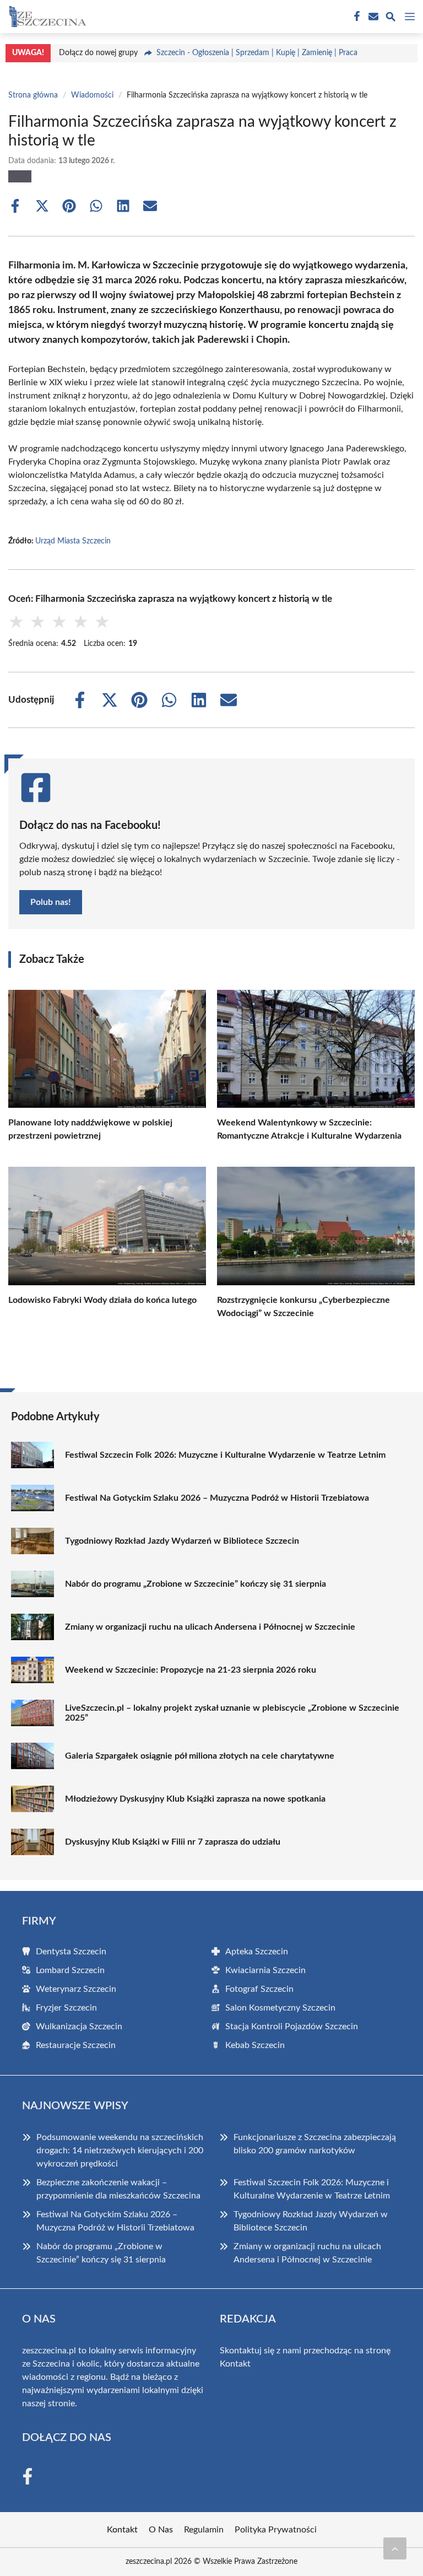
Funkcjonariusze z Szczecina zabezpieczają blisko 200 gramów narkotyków (315, 2144)
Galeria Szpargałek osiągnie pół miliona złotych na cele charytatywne (200, 1756)
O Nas (161, 2530)
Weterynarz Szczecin (76, 1989)
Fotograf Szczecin (259, 1989)
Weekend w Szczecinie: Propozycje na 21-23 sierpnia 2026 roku (191, 1670)
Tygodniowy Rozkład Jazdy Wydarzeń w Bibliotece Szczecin (182, 1541)
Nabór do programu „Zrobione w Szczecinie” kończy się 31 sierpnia (196, 1584)
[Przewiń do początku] (395, 2548)
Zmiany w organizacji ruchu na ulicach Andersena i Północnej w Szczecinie (210, 1627)
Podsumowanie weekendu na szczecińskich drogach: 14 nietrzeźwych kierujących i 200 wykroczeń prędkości (120, 2151)
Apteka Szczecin (257, 1952)
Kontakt (235, 2364)
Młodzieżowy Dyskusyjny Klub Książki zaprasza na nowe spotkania (195, 1799)
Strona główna (33, 95)
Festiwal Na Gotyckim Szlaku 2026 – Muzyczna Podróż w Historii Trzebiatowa (217, 1498)
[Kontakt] (372, 17)
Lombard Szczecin (70, 1970)
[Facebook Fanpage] (356, 17)
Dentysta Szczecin (71, 1952)
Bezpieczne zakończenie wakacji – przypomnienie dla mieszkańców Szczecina (118, 2189)
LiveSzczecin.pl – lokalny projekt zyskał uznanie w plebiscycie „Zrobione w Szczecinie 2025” (232, 1713)
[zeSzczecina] (46, 17)
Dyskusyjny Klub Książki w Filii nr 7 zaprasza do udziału (173, 1842)
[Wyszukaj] (391, 18)
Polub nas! (51, 902)
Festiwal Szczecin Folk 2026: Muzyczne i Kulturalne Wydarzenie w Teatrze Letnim (225, 1455)
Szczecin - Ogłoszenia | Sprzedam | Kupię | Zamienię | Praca (257, 53)
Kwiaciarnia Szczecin (265, 1970)
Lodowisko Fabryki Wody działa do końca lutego (102, 1300)
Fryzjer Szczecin (66, 2008)
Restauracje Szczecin (76, 2045)
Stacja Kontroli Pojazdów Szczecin (292, 2027)
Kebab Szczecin (255, 2045)
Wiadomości (92, 95)
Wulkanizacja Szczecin (79, 2027)
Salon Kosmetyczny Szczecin (280, 2008)
